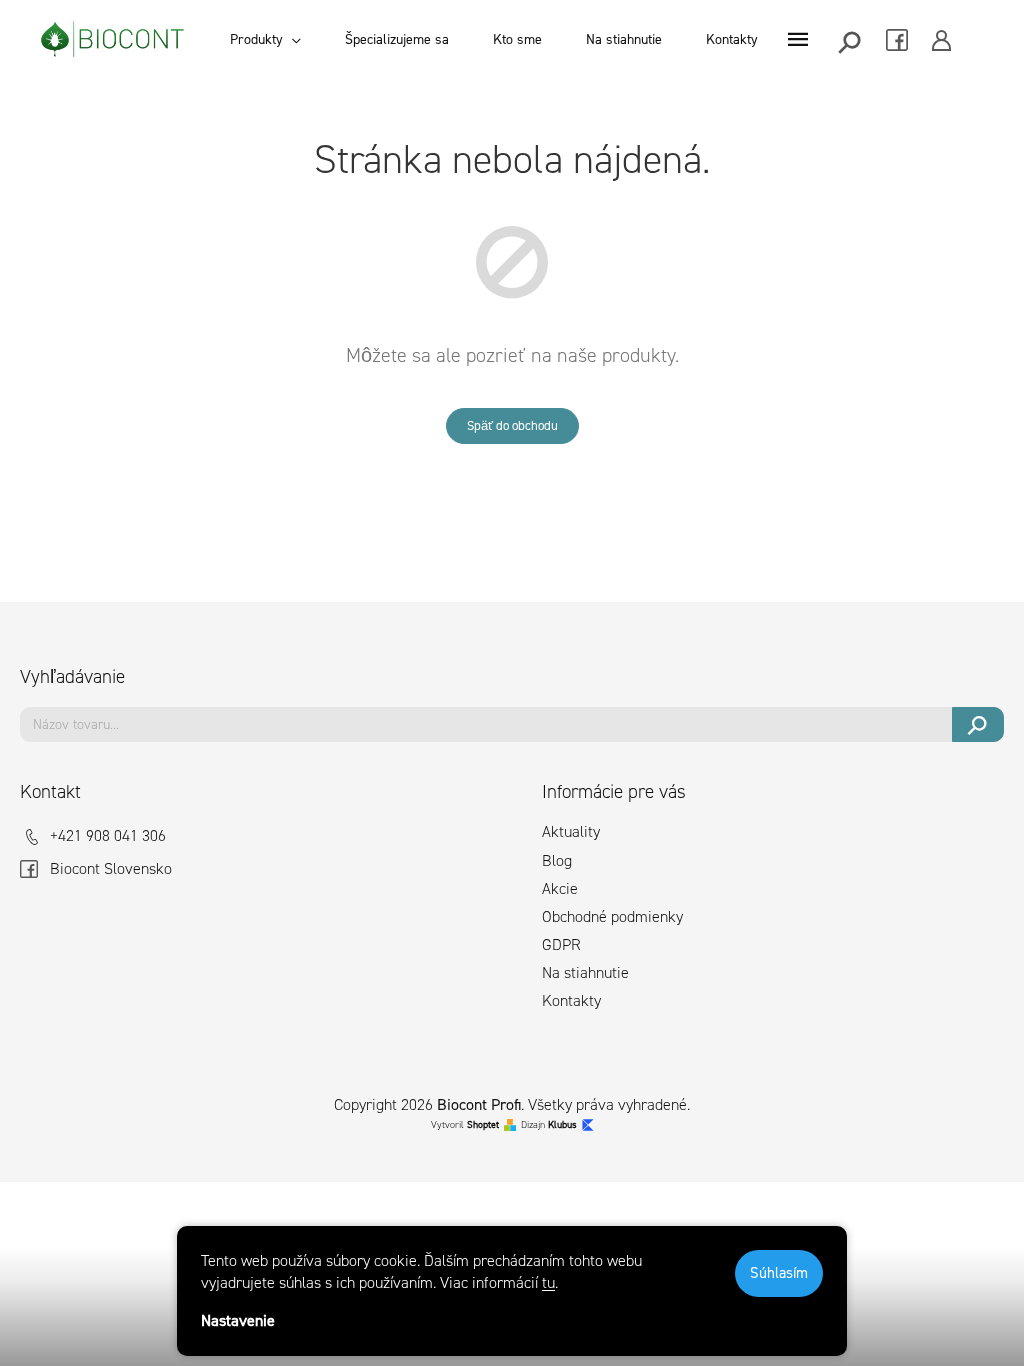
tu (548, 1282)
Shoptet (483, 1124)
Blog (557, 860)
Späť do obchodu (512, 425)
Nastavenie (238, 1320)
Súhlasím (779, 1273)
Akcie (560, 888)
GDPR (561, 944)
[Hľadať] (851, 40)
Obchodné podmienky (612, 916)
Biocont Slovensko (111, 868)
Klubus (562, 1124)
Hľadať (978, 724)
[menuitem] (265, 40)
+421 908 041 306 (108, 835)
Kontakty (571, 1000)
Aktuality (571, 831)
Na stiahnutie (585, 972)
